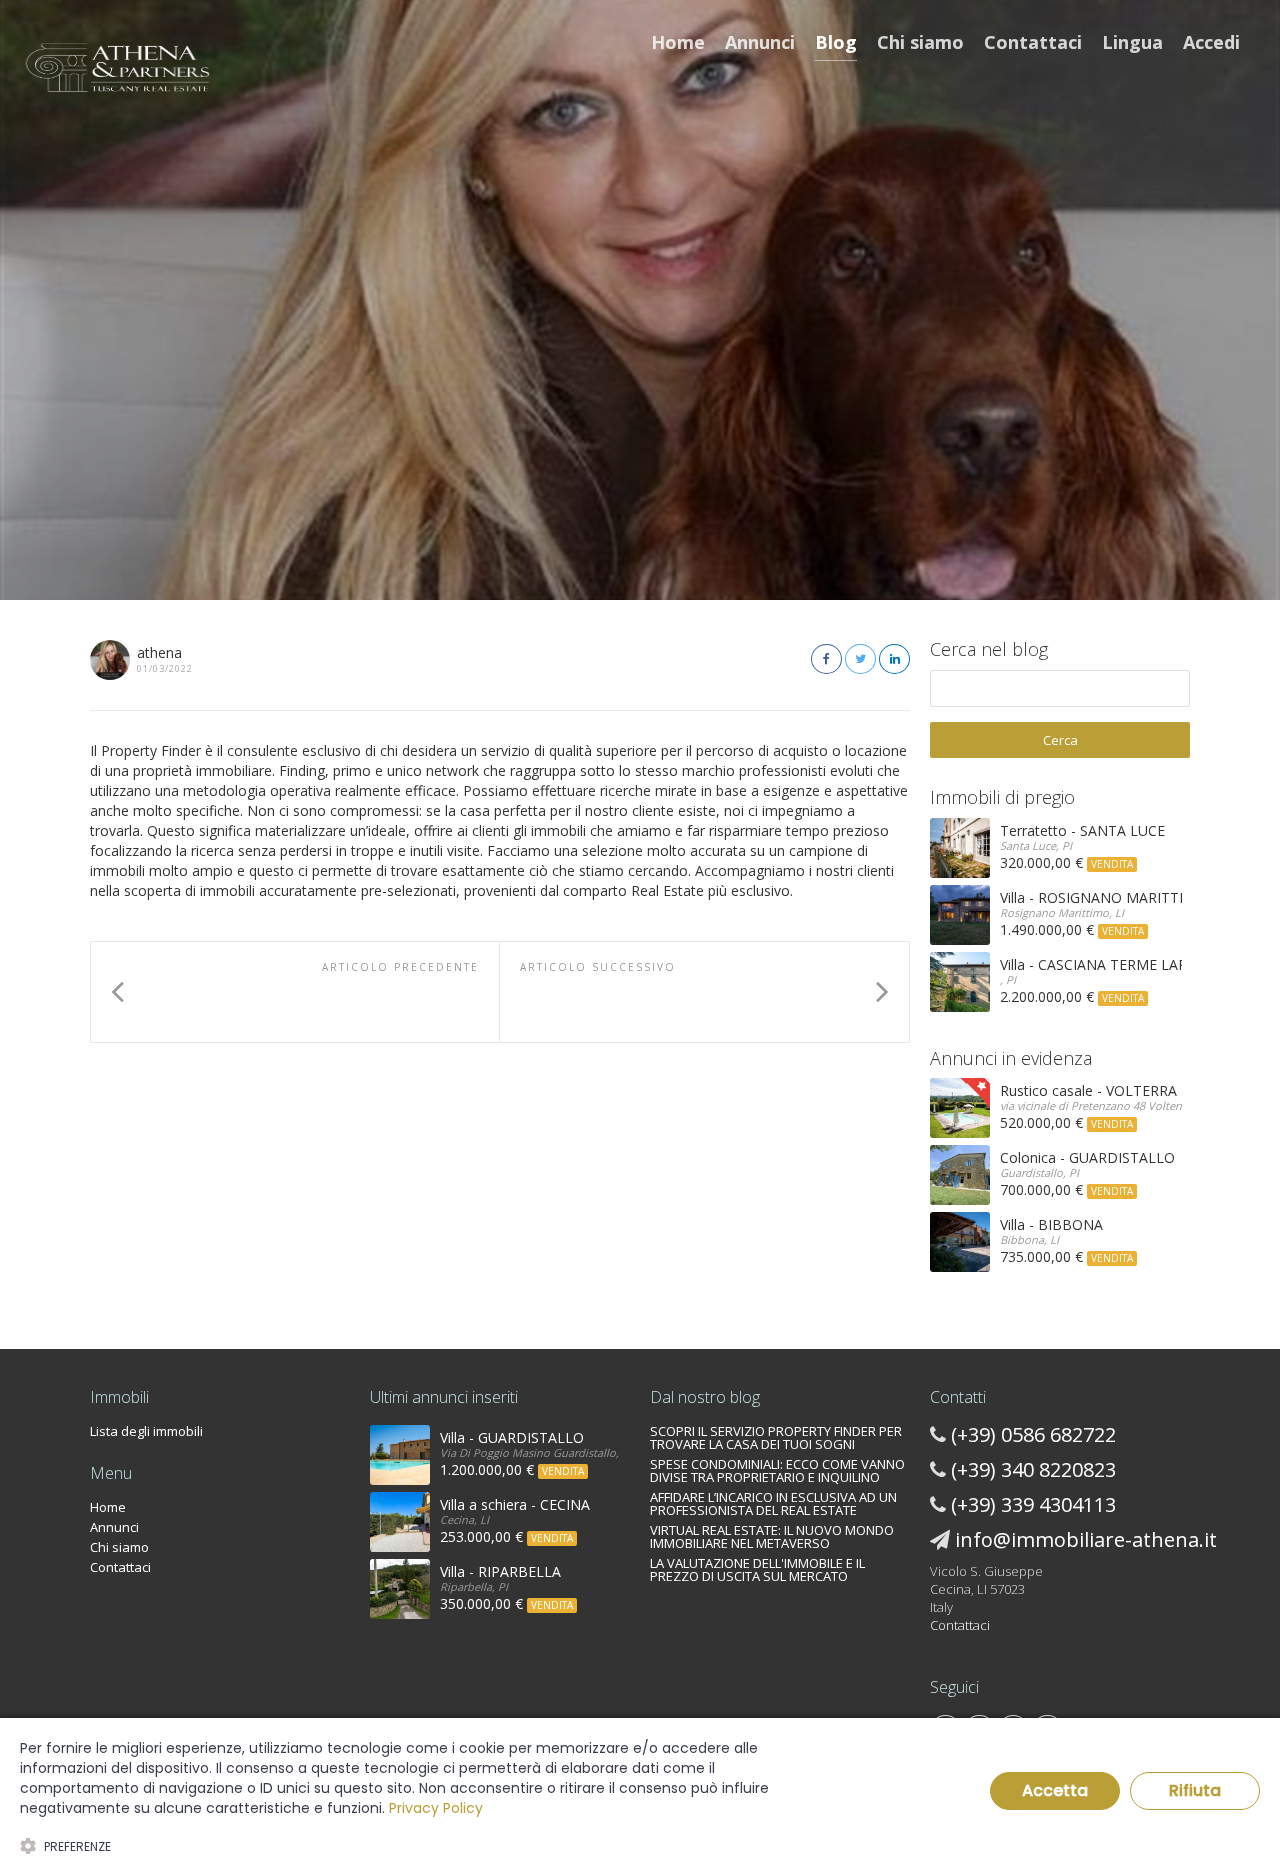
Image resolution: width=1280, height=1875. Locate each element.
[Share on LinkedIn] (894, 659)
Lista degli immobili (146, 1431)
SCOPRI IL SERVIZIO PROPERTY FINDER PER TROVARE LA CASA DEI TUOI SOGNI (776, 1437)
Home (678, 42)
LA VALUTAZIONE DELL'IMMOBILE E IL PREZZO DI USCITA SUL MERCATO (757, 1569)
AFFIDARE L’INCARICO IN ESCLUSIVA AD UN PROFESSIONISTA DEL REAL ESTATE (773, 1503)
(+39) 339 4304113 (1033, 1504)
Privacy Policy (436, 1808)
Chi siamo (920, 42)
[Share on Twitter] (860, 659)
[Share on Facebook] (826, 659)
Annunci (760, 42)
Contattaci (1033, 42)
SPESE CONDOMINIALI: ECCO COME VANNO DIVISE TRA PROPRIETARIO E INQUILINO (777, 1470)
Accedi (1211, 42)
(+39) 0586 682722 (1033, 1434)
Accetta (1055, 1790)
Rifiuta (1195, 1790)
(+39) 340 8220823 (1033, 1469)
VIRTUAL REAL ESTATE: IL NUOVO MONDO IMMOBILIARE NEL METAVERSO (772, 1536)
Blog (836, 42)
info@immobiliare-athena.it (1086, 1539)
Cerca (1060, 740)
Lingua (1132, 42)
